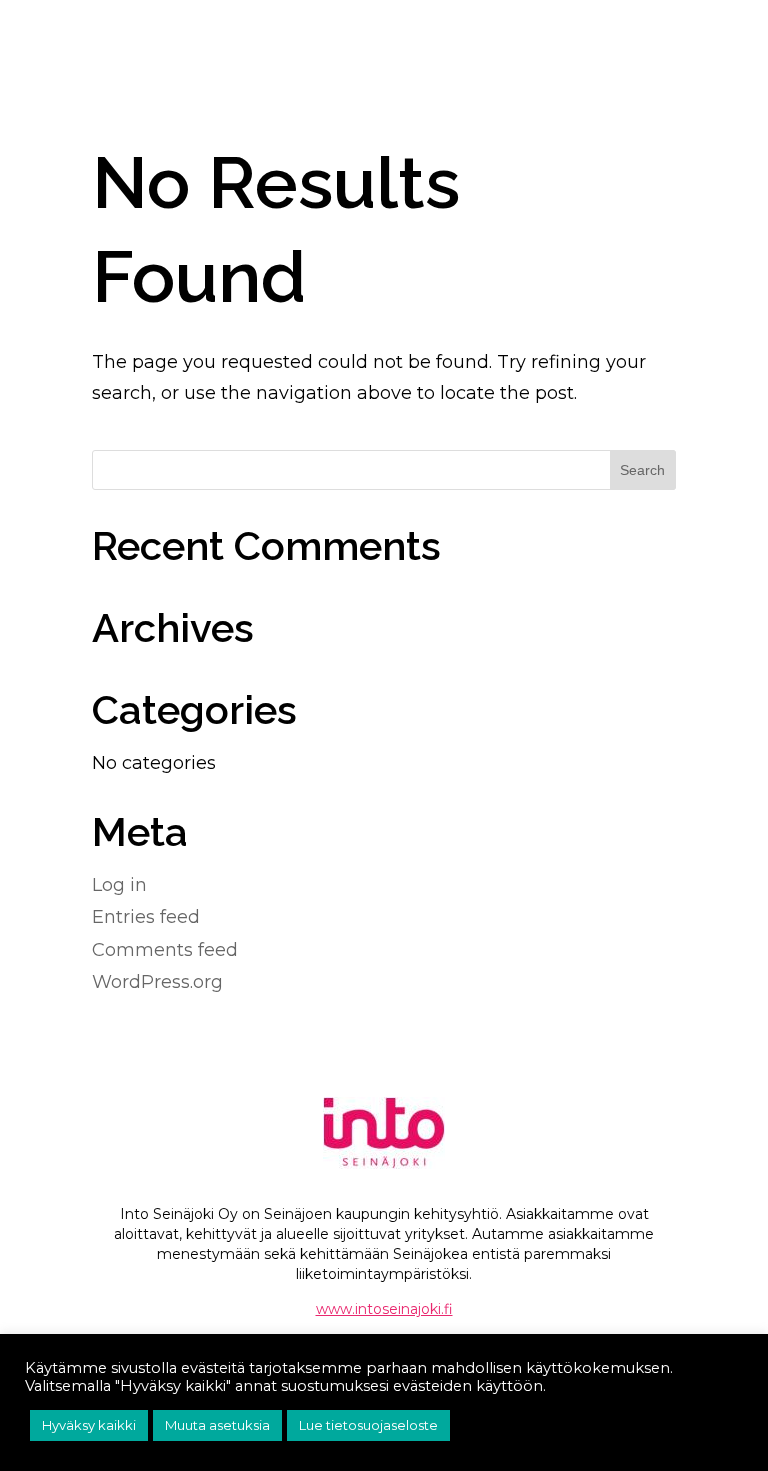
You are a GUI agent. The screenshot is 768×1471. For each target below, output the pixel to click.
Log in (119, 885)
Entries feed (146, 917)
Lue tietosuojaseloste (368, 1425)
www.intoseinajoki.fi (384, 1309)
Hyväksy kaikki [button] (89, 1425)
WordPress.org (157, 982)
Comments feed (165, 950)
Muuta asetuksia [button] (217, 1425)
